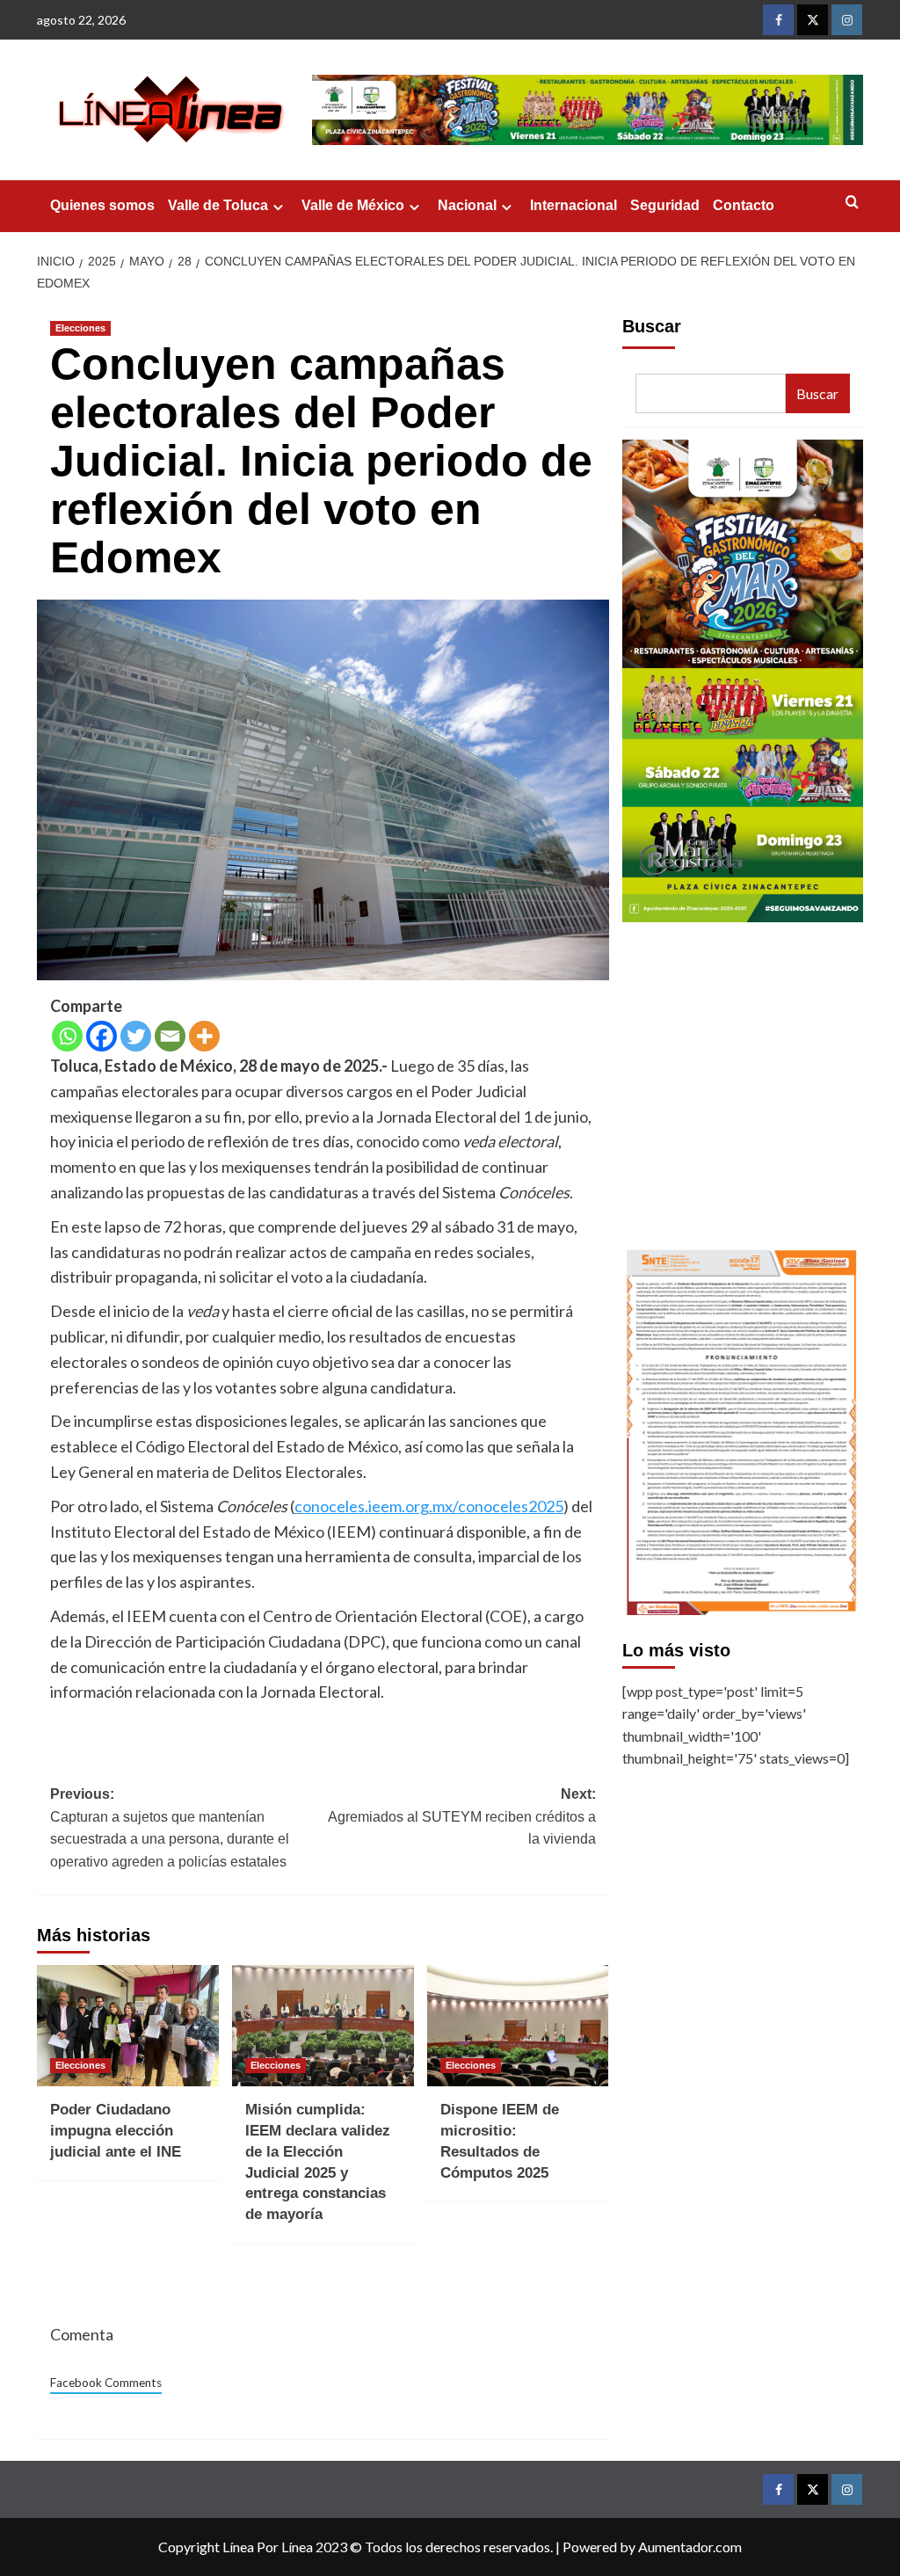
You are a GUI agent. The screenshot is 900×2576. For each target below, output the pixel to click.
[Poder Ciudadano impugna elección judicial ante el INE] (128, 2026)
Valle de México (353, 205)
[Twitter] (136, 1036)
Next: (461, 1816)
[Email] (170, 1036)
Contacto (744, 205)
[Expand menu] (278, 207)
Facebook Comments (106, 2383)
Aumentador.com (690, 2547)
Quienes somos (102, 205)
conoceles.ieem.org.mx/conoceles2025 (429, 1506)
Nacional (467, 205)
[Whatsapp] (67, 1036)
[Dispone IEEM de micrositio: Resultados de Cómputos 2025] (518, 2026)
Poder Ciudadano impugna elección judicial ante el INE (116, 2131)
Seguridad (665, 205)
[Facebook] (102, 1036)
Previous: (170, 1828)
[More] (204, 1036)
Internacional (573, 205)
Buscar (652, 326)
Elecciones (80, 328)
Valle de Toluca (218, 205)
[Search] (852, 203)
